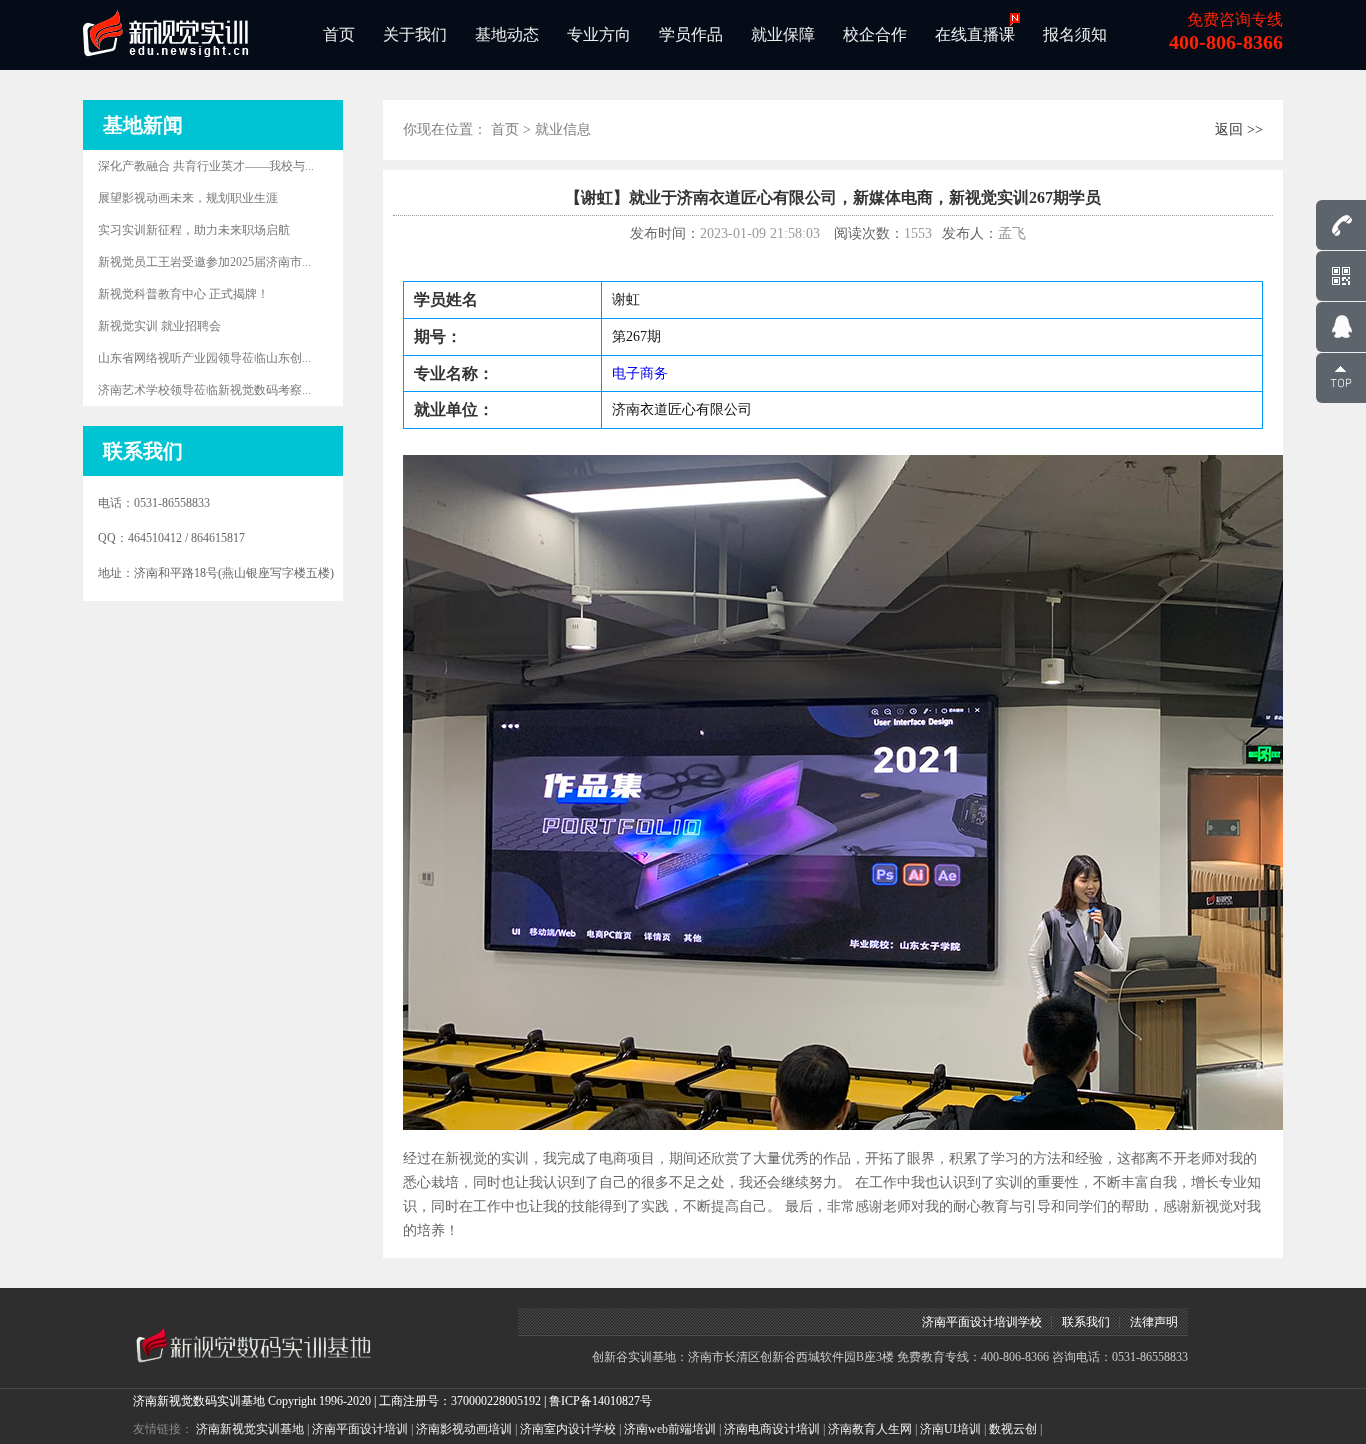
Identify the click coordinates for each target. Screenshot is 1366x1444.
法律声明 (1154, 1322)
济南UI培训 (950, 1429)
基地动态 (507, 34)
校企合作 (875, 34)
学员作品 (691, 34)
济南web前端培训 (670, 1429)
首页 (339, 34)
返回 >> (1239, 129)
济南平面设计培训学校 (982, 1322)
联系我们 (1086, 1322)
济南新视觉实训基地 (250, 1429)
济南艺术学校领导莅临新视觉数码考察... (204, 390)
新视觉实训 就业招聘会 (159, 326)
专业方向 (599, 34)
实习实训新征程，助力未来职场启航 (194, 230)
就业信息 (563, 129)
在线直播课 (975, 34)
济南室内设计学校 (568, 1429)
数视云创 (1013, 1429)
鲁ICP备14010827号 (600, 1401)
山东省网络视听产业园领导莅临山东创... (204, 358)
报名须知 (1075, 34)
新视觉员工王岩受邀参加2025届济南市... (204, 262)
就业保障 (783, 34)
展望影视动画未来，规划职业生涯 (188, 198)
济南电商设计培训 (772, 1429)
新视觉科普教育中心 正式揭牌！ (183, 294)
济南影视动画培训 (464, 1429)
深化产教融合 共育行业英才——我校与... (206, 166)
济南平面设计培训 (360, 1429)
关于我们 (415, 34)
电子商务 (640, 373)
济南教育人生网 (870, 1429)
